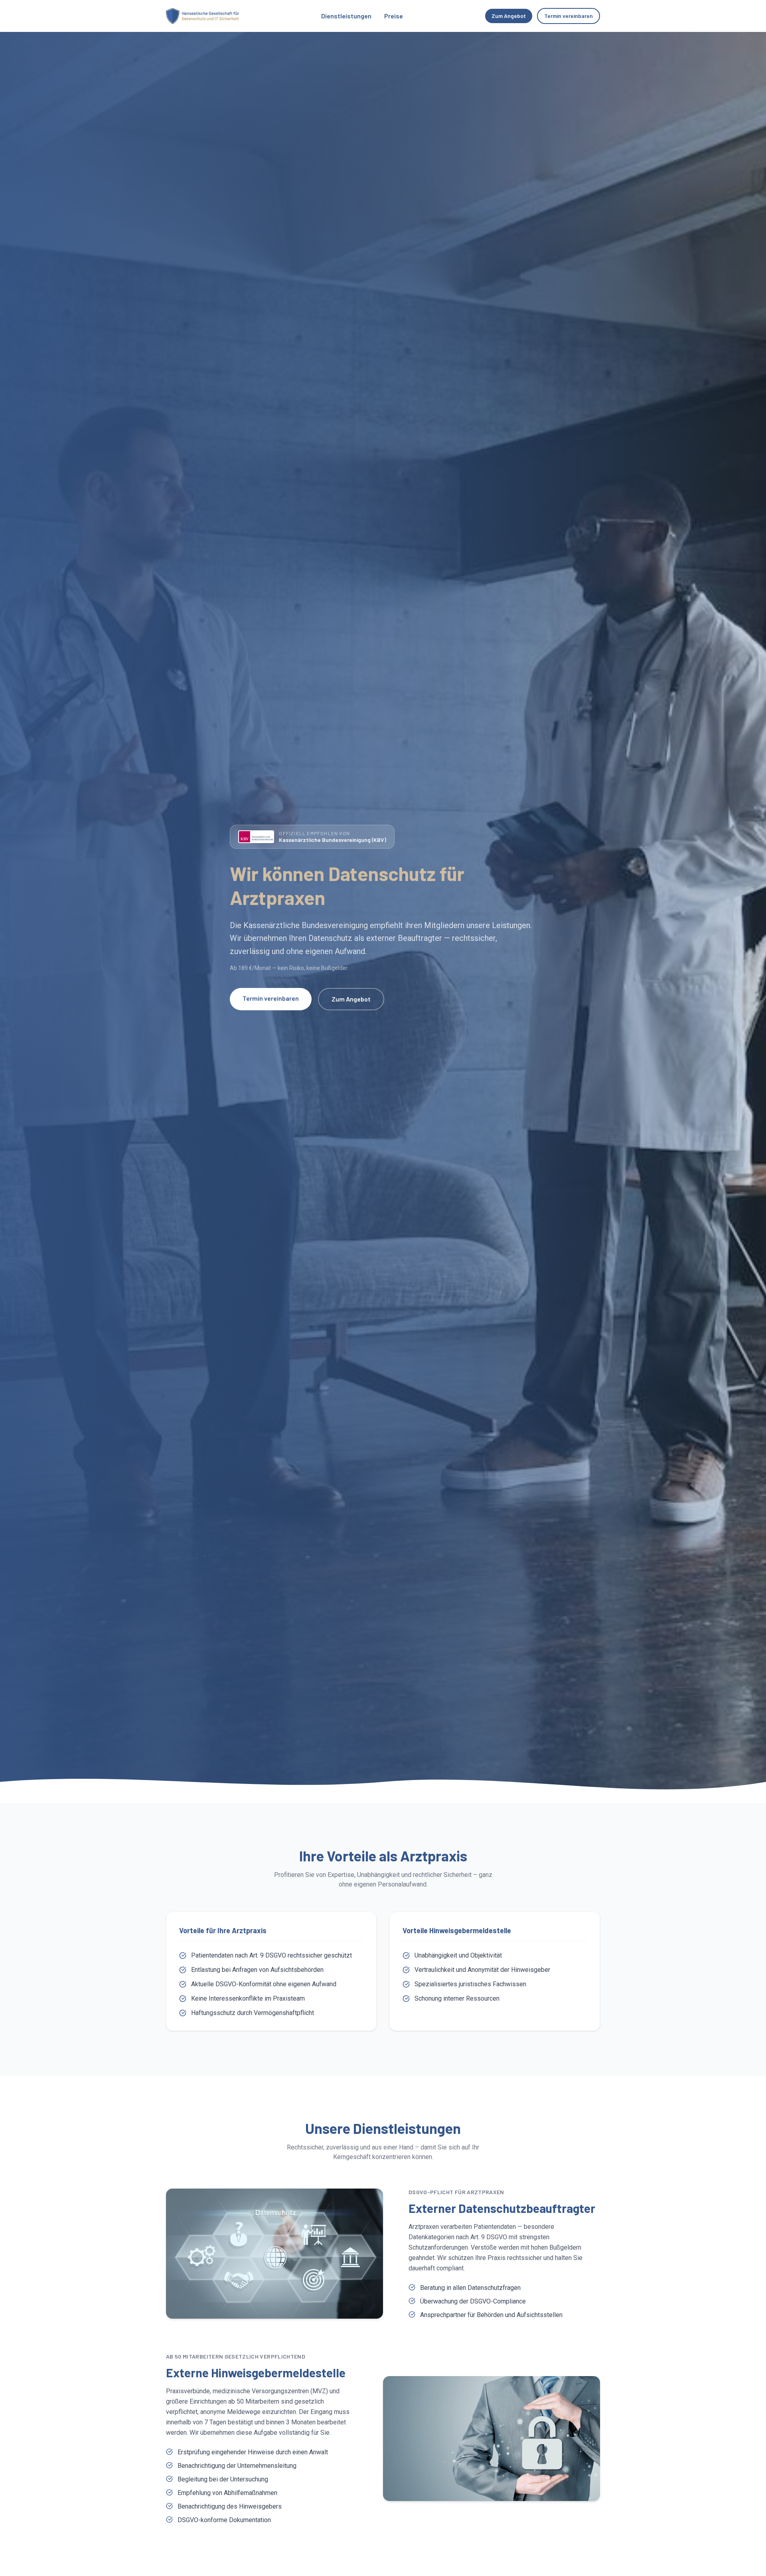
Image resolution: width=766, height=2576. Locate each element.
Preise (394, 16)
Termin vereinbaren (569, 16)
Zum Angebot (509, 16)
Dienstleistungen (346, 16)
